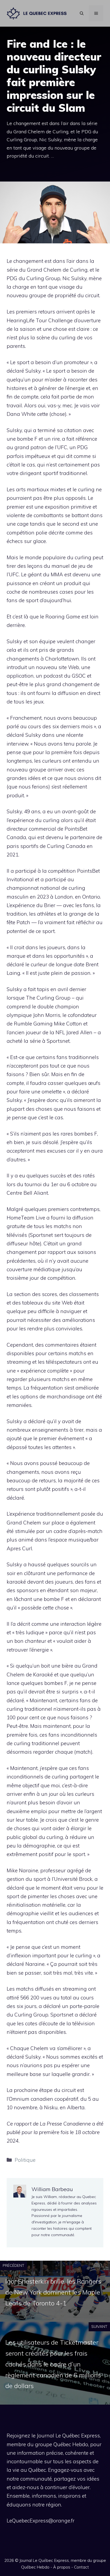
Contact (81, 2567)
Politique (25, 2160)
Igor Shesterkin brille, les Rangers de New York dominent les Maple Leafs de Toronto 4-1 (53, 2292)
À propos (62, 2567)
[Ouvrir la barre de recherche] (82, 13)
